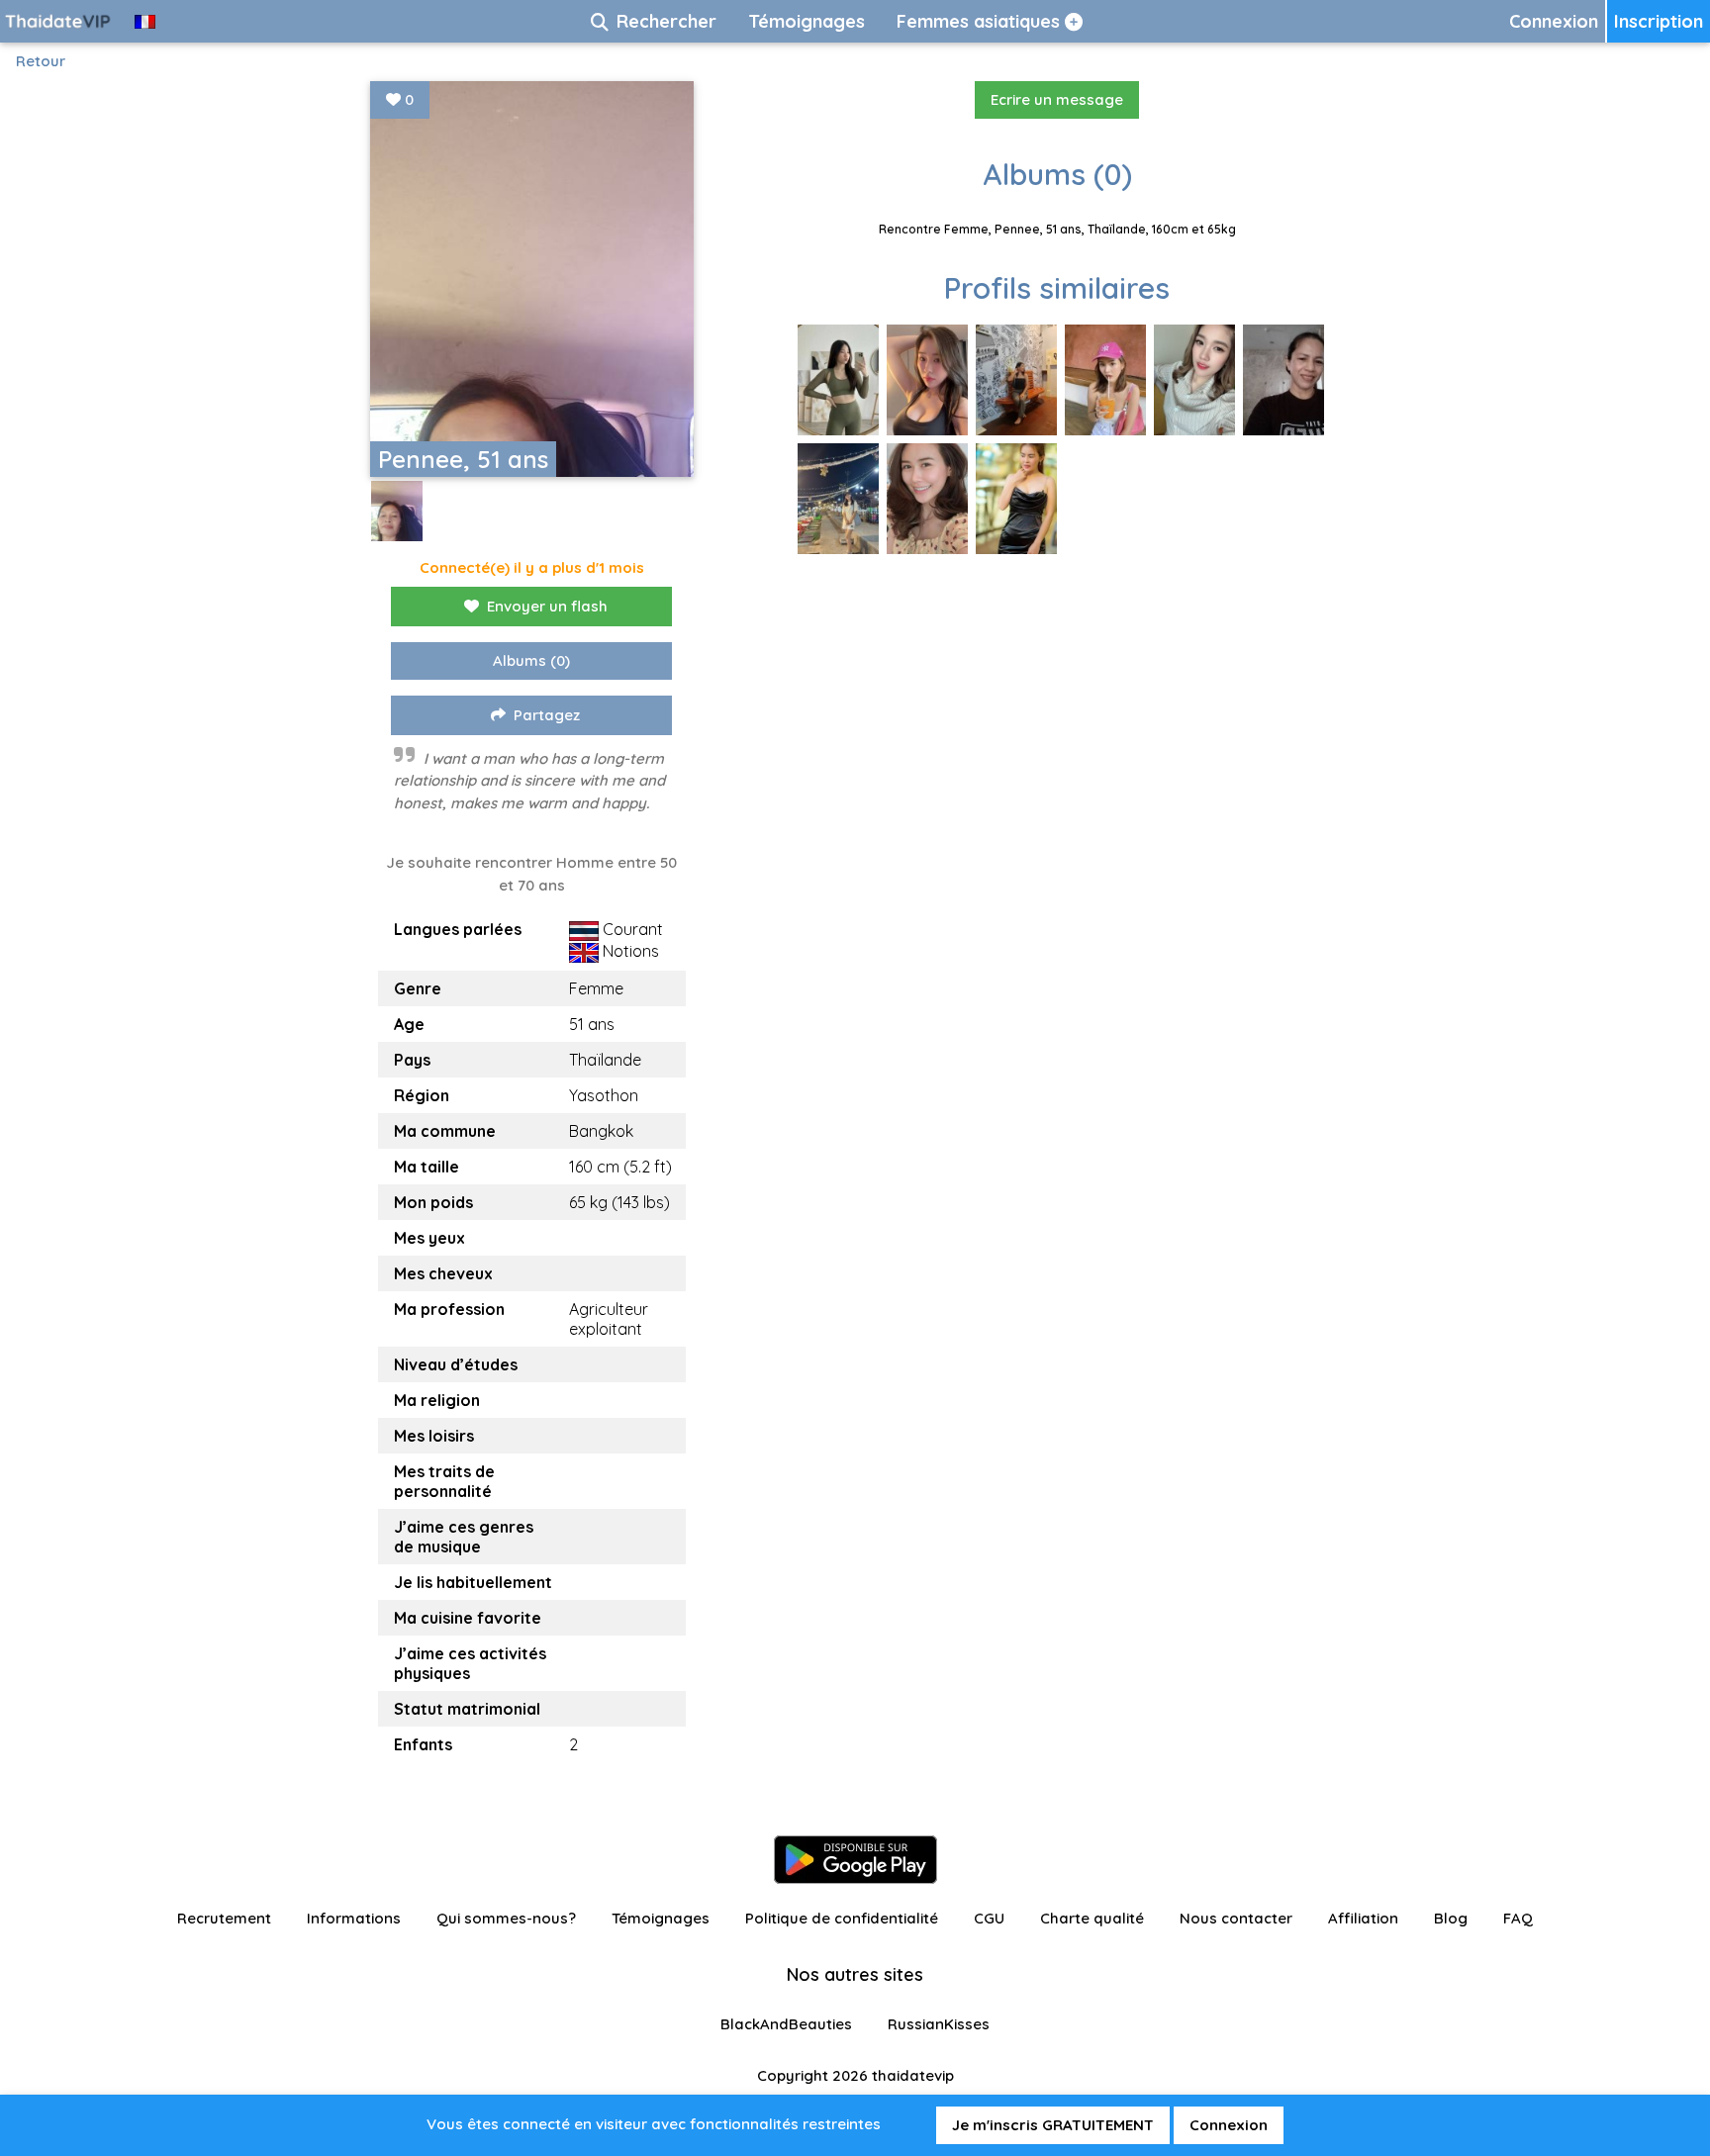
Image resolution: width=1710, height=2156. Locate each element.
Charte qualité (1092, 1918)
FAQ (1518, 1918)
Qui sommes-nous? (506, 1918)
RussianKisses (939, 2024)
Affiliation (1363, 1918)
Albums (531, 660)
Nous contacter (1236, 1918)
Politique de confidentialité (842, 1918)
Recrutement (224, 1918)
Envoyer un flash (547, 606)
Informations (354, 1918)
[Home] (59, 21)
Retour (41, 61)
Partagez (547, 715)
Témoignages (661, 1918)
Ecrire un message (1057, 99)
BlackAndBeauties (786, 2024)
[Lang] (145, 21)
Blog (1451, 1918)
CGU (989, 1918)
